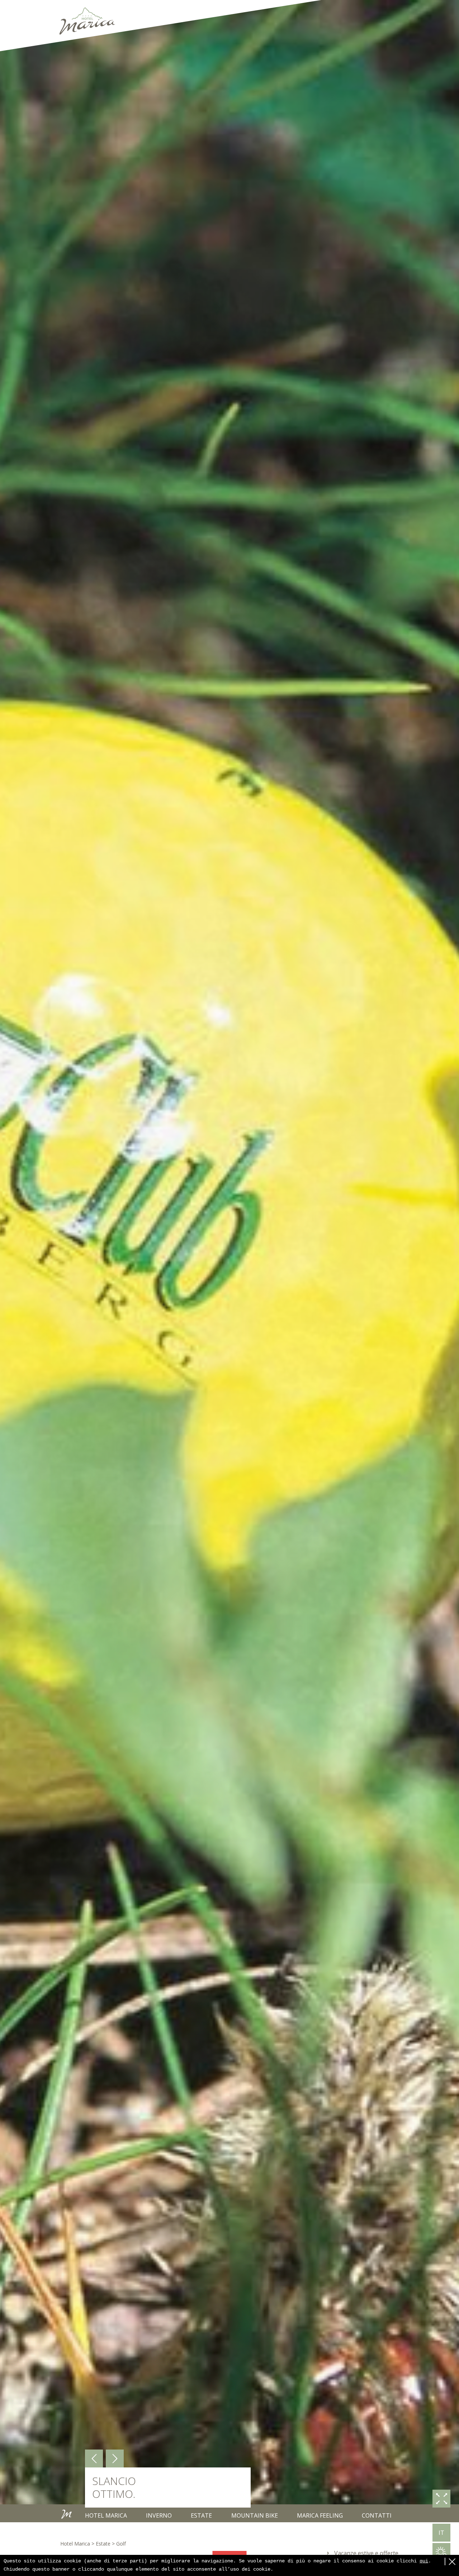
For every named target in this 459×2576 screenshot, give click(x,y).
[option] (229, 1261)
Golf (121, 2544)
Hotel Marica (106, 2515)
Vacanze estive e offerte (366, 2553)
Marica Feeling (320, 2515)
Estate (201, 2515)
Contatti (377, 2515)
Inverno (159, 2515)
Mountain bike (255, 2515)
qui (424, 2561)
